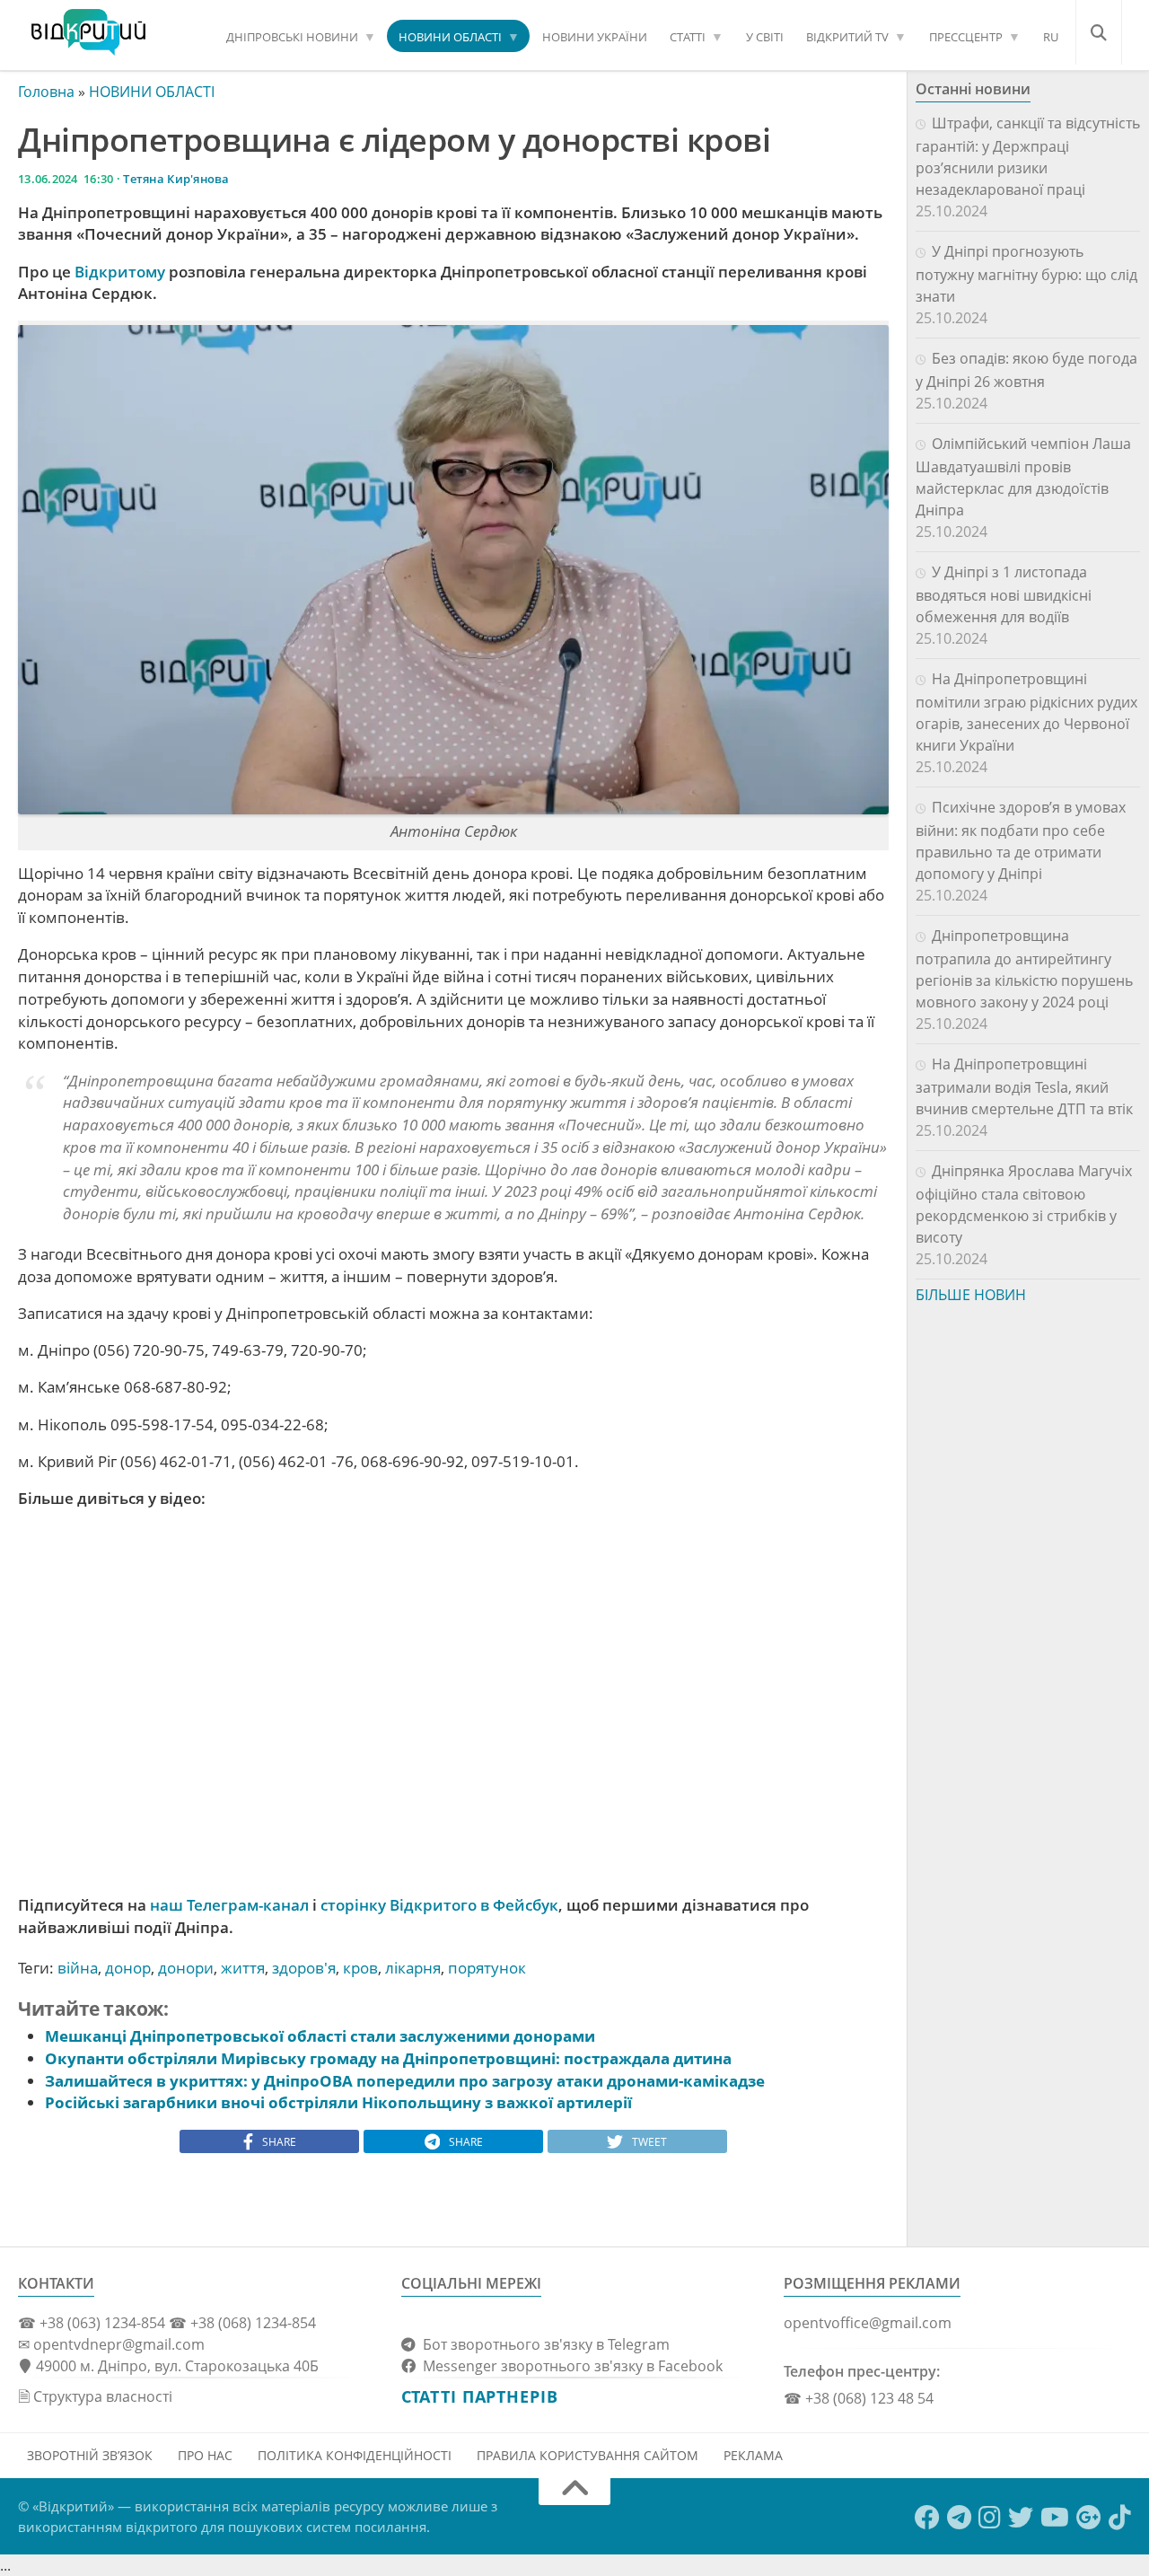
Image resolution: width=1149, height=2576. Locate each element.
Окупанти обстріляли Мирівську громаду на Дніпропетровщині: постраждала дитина (388, 2058)
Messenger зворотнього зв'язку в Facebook (569, 2366)
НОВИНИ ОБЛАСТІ (450, 37)
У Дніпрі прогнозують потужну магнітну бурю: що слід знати (1026, 274)
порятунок (487, 1968)
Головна (46, 92)
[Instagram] (990, 2518)
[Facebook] (927, 2518)
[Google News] (1089, 2518)
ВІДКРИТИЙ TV (847, 37)
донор (128, 1968)
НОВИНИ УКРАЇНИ (595, 37)
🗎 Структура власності (95, 2396)
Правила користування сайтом (588, 2455)
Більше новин (971, 1295)
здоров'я (304, 1968)
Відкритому (120, 272)
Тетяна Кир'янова (176, 179)
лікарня (413, 1968)
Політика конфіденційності (355, 2455)
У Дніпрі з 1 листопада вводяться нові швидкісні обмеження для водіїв (1004, 594)
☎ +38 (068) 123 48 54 (859, 2398)
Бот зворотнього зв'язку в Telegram (543, 2344)
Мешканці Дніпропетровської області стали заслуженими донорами (320, 2036)
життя (243, 1968)
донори (186, 1968)
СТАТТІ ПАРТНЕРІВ (480, 2396)
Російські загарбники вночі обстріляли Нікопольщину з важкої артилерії (338, 2102)
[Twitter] (1021, 2518)
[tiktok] (1120, 2518)
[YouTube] (1055, 2518)
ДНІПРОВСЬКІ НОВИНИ (292, 37)
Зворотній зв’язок (90, 2455)
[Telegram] (959, 2518)
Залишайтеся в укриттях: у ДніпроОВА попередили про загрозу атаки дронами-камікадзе (405, 2081)
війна (78, 1968)
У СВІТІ (765, 37)
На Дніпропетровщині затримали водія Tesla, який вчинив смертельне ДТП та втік (1024, 1086)
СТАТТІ (688, 37)
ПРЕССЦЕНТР (966, 37)
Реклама (753, 2455)
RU (1051, 37)
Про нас (205, 2455)
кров (360, 1968)
